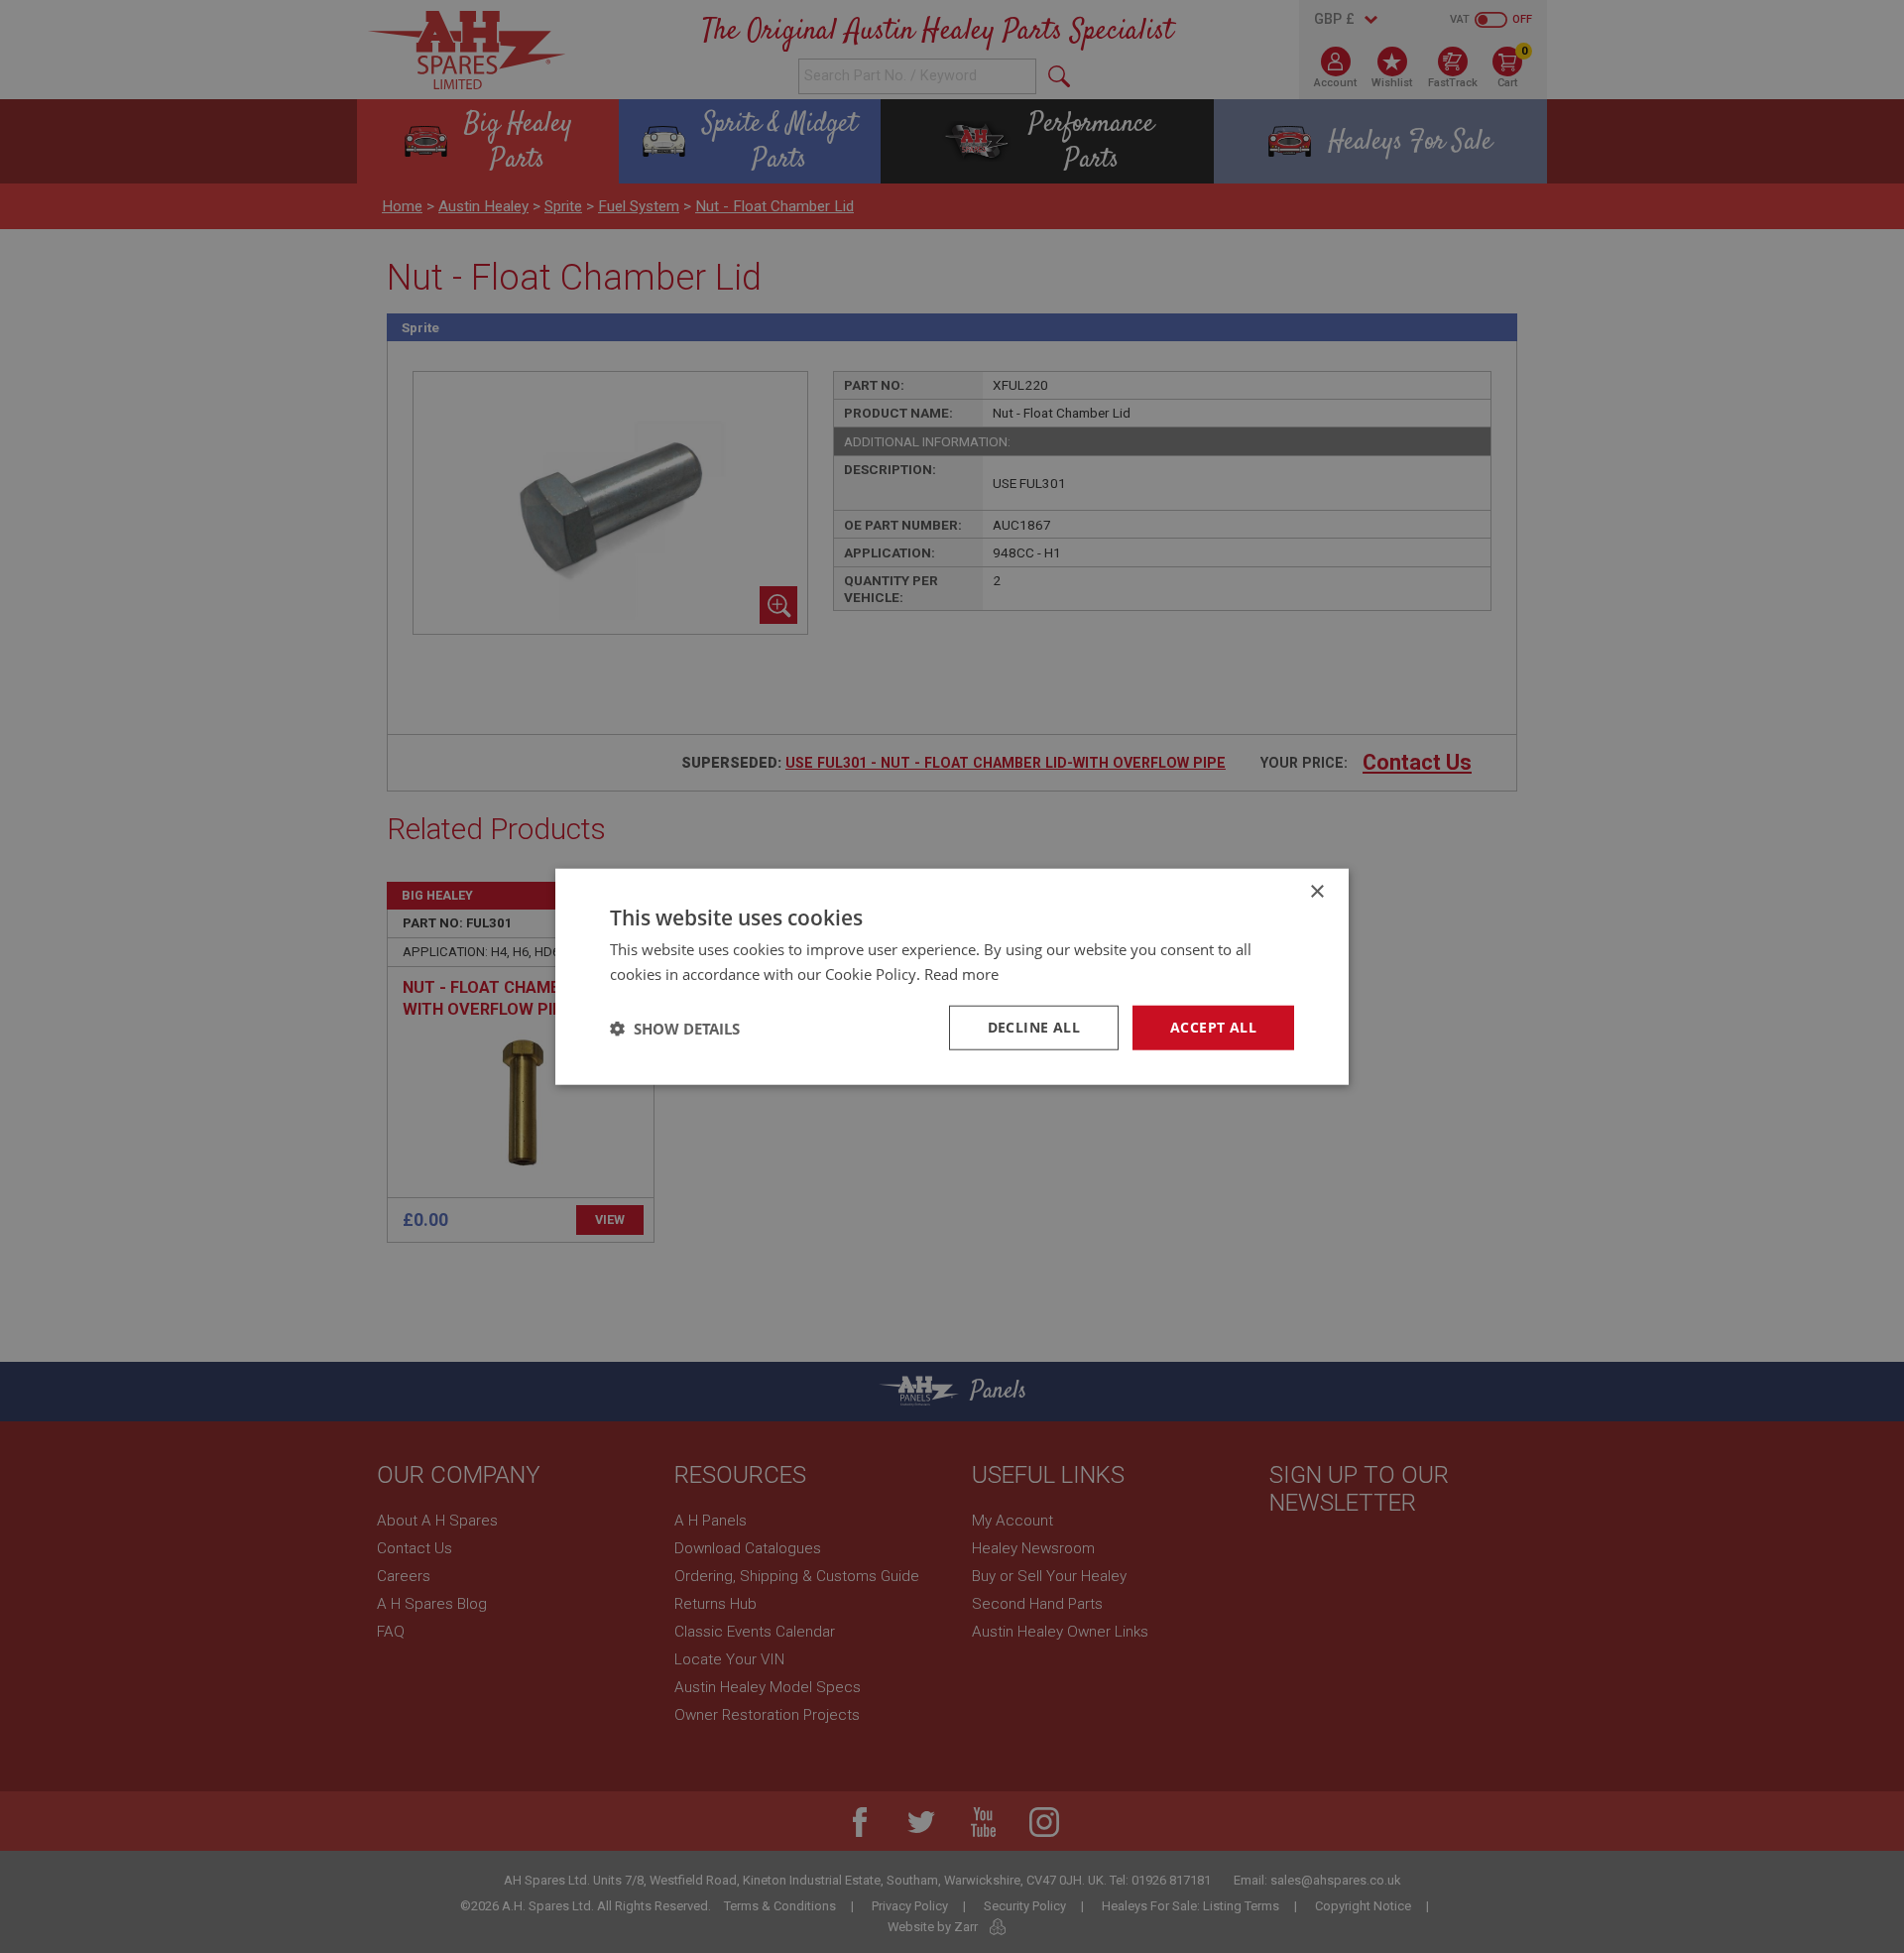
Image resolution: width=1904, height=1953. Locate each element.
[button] (675, 1028)
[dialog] (952, 976)
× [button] (1316, 891)
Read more (961, 973)
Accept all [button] (1213, 1027)
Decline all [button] (1034, 1027)
